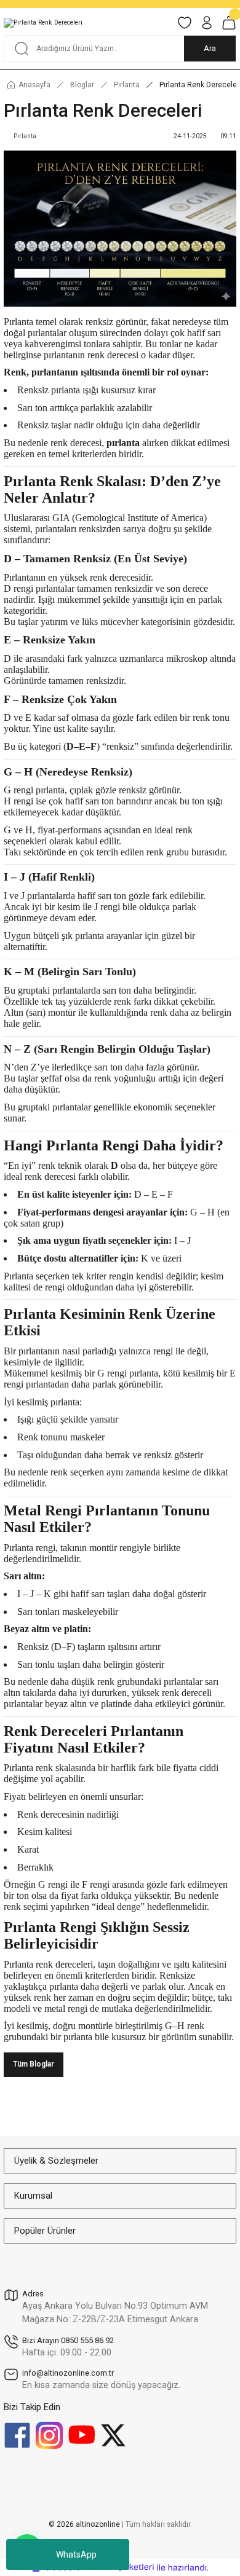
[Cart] (229, 23)
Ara (210, 48)
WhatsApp (76, 2554)
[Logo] (43, 23)
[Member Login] (207, 23)
